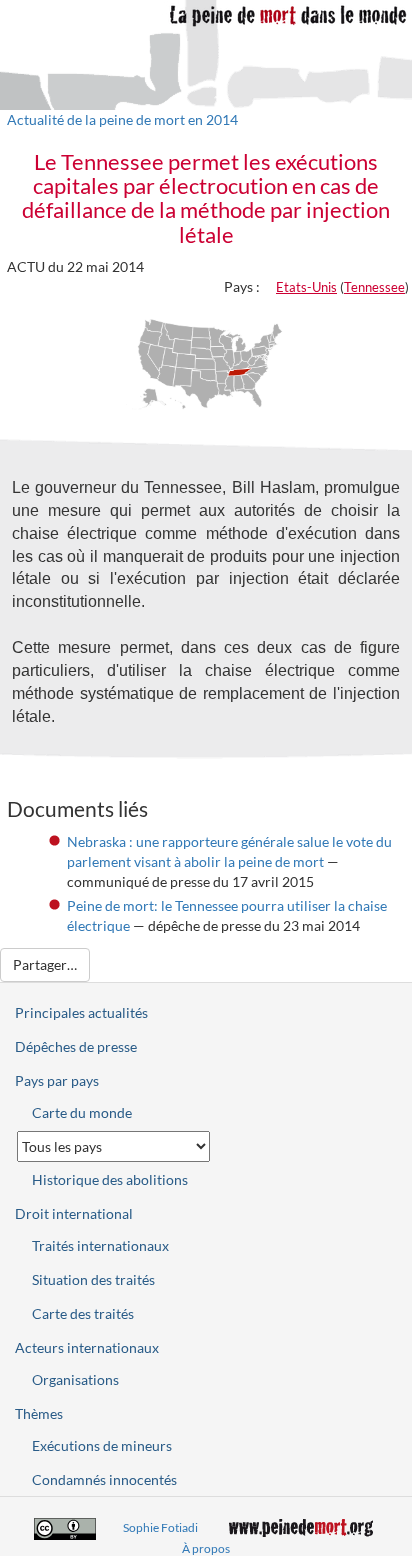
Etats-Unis (306, 287)
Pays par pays (57, 1080)
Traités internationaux (100, 1245)
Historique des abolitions (110, 1179)
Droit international (74, 1213)
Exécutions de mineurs (102, 1445)
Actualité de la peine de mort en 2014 (122, 119)
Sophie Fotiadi (160, 1527)
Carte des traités (83, 1313)
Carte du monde (82, 1112)
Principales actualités (81, 1012)
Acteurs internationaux (87, 1347)
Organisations (75, 1379)
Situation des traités (93, 1279)
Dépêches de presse (76, 1046)
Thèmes (39, 1413)
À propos (206, 1548)
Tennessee (374, 287)
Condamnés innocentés (104, 1479)
